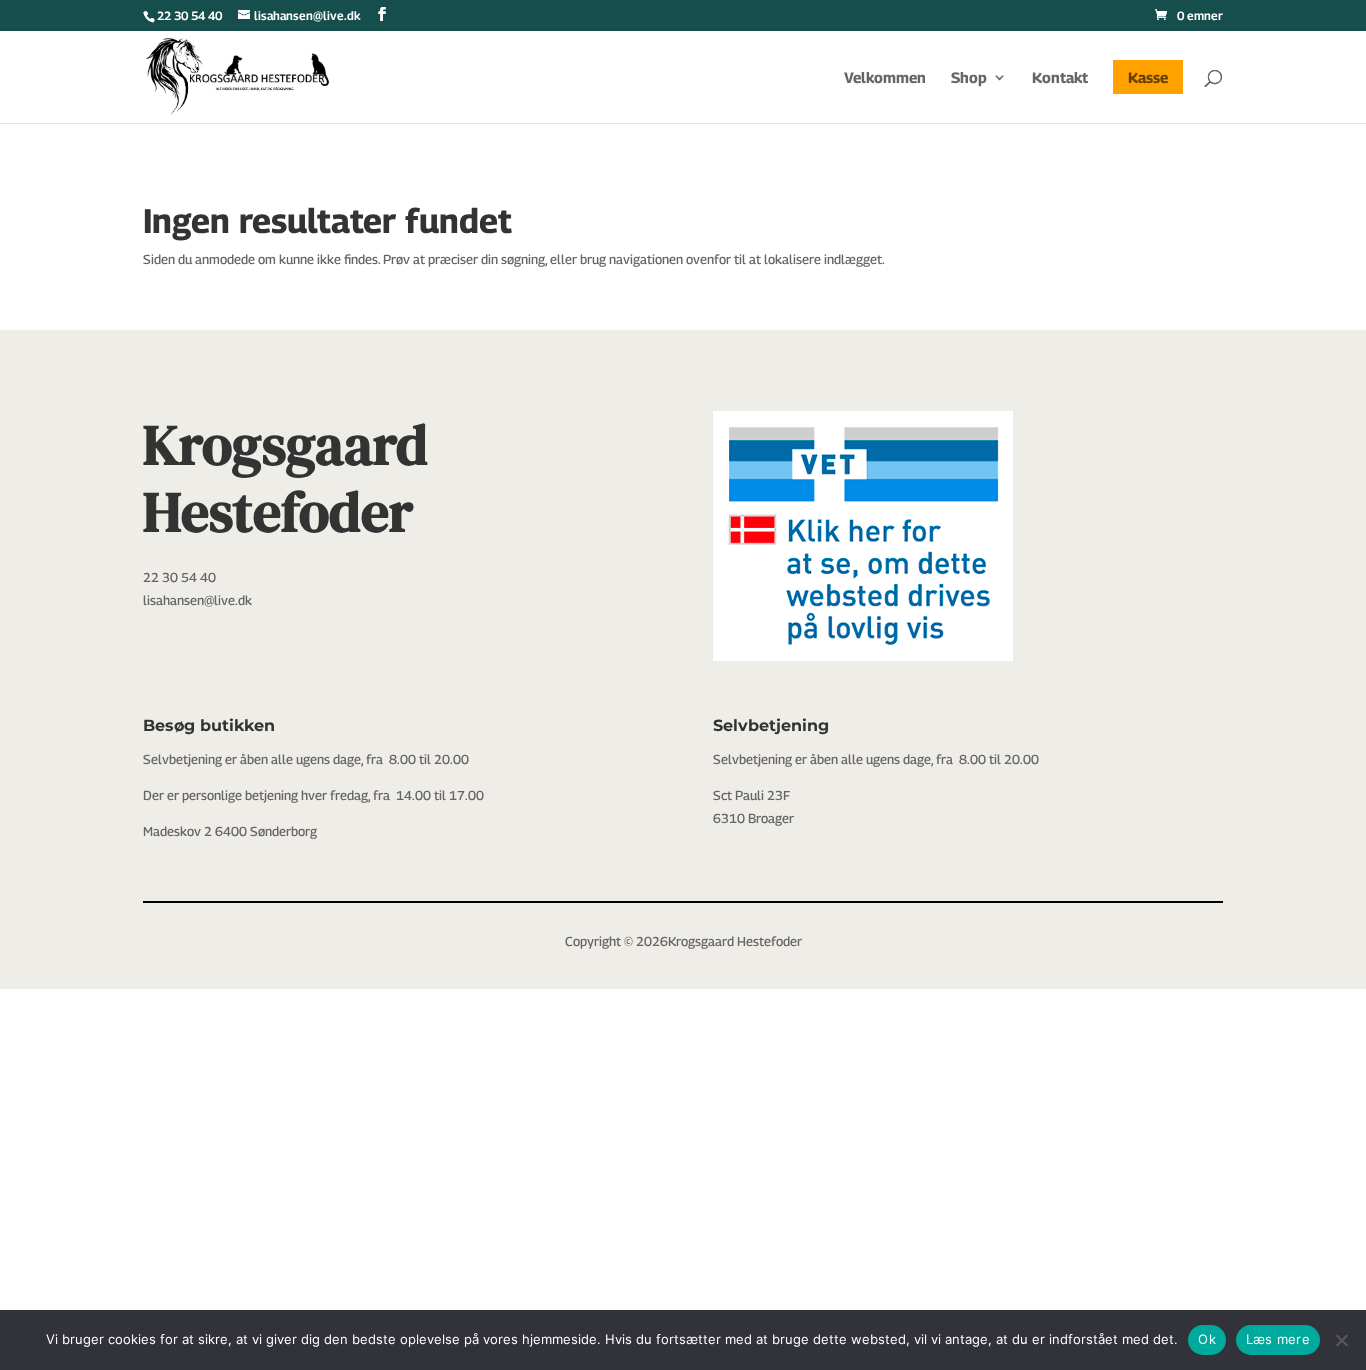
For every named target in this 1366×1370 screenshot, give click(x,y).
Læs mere (1278, 1339)
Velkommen (885, 78)
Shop (969, 78)
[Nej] (1341, 1340)
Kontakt (1060, 78)
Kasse (1148, 77)
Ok (1207, 1339)
